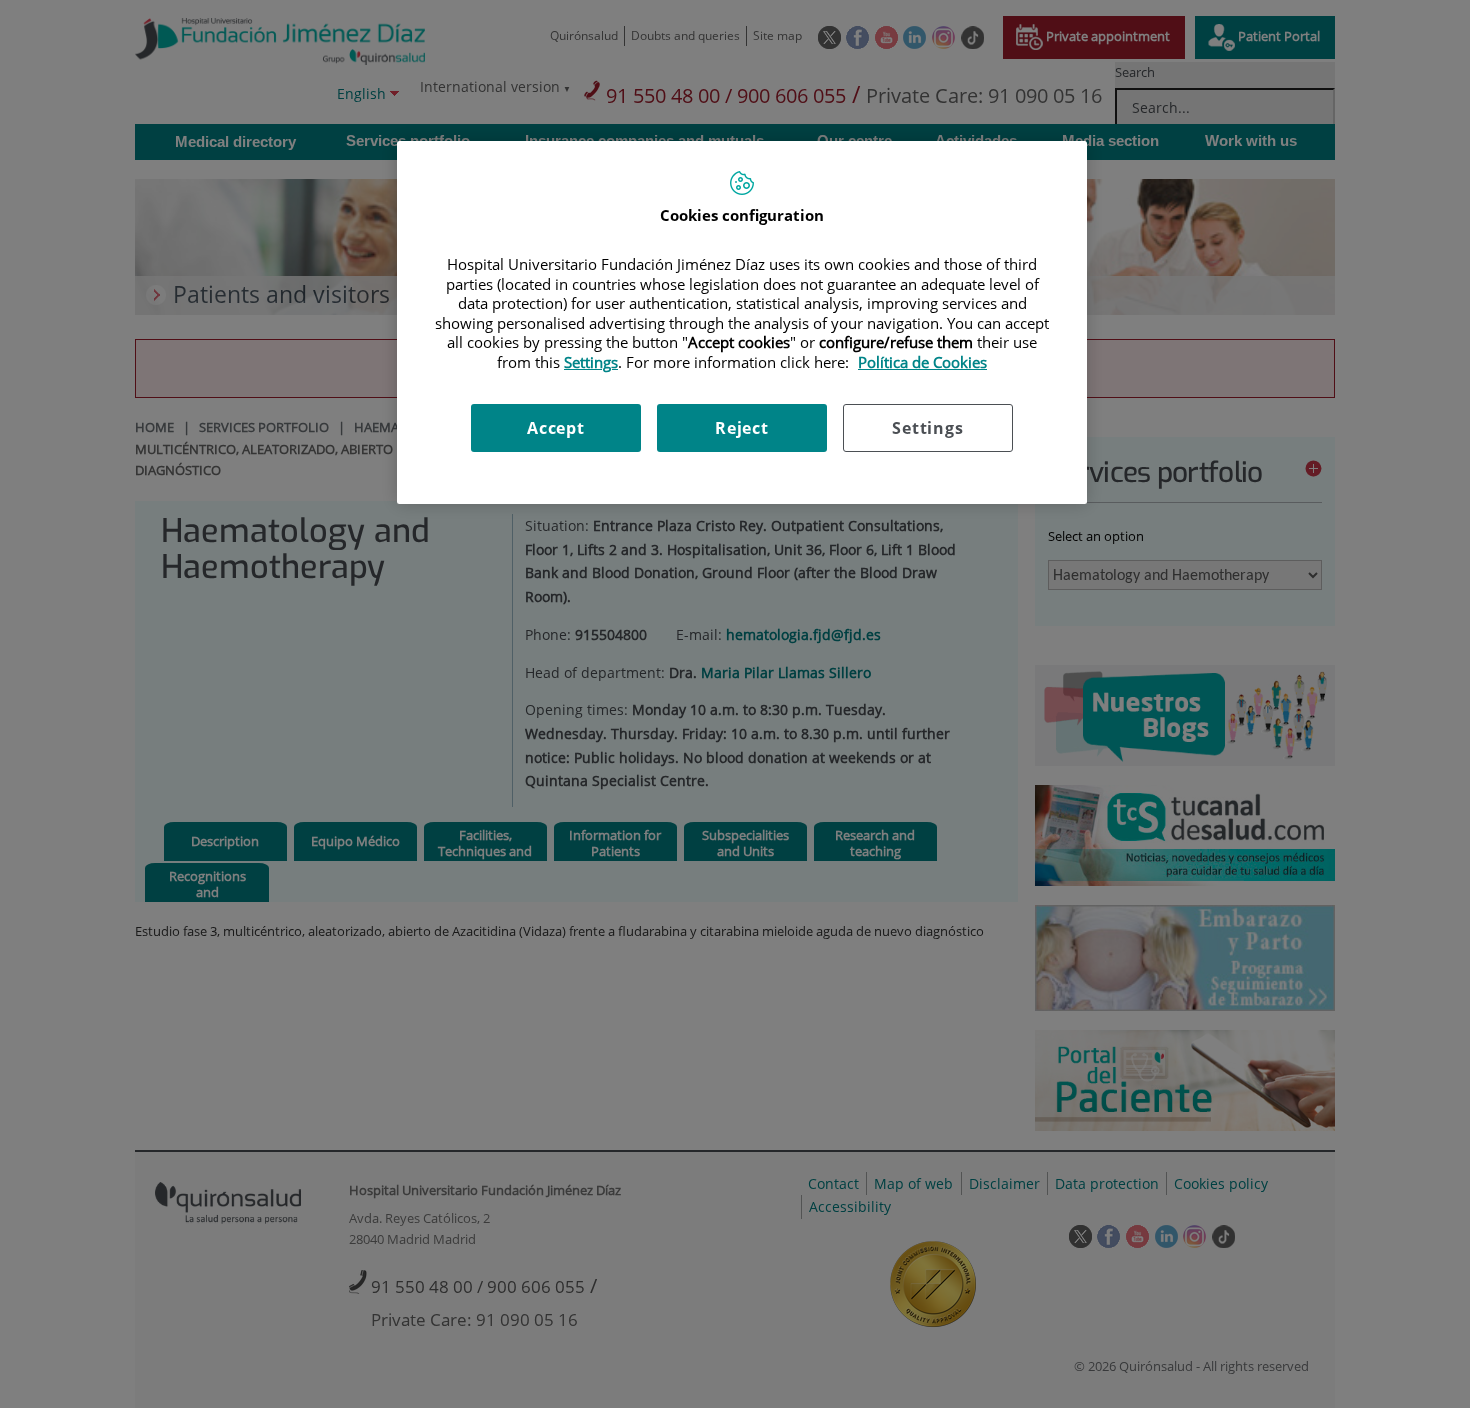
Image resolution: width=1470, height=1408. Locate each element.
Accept (556, 428)
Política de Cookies (922, 362)
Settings (927, 428)
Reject (742, 428)
